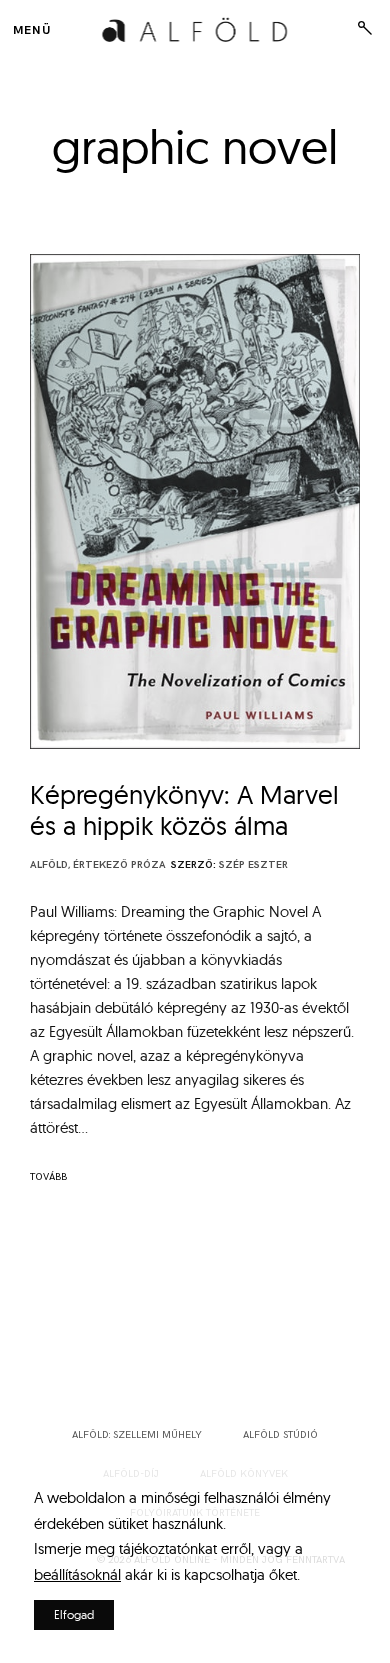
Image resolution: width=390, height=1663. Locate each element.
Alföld (49, 865)
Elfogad (74, 1614)
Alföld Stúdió (280, 1435)
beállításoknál (77, 1574)
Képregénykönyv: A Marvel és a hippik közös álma (184, 810)
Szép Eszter (253, 865)
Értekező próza (119, 865)
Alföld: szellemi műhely (137, 1435)
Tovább (48, 1177)
